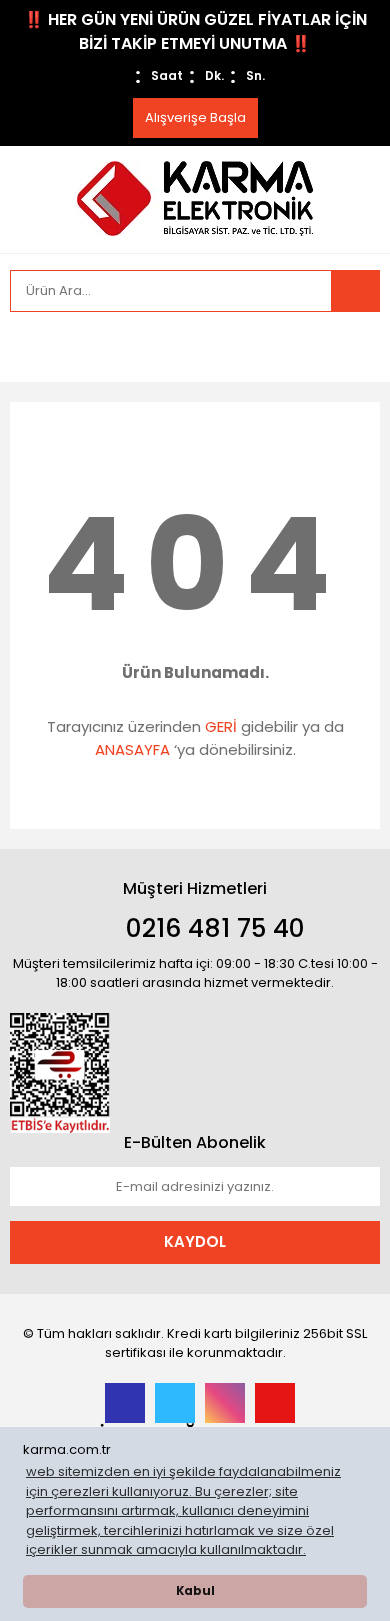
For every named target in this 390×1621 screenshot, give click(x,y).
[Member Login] (30, 347)
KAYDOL (195, 1241)
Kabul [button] (195, 1591)
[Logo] (195, 197)
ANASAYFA (132, 749)
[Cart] (350, 347)
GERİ (221, 726)
